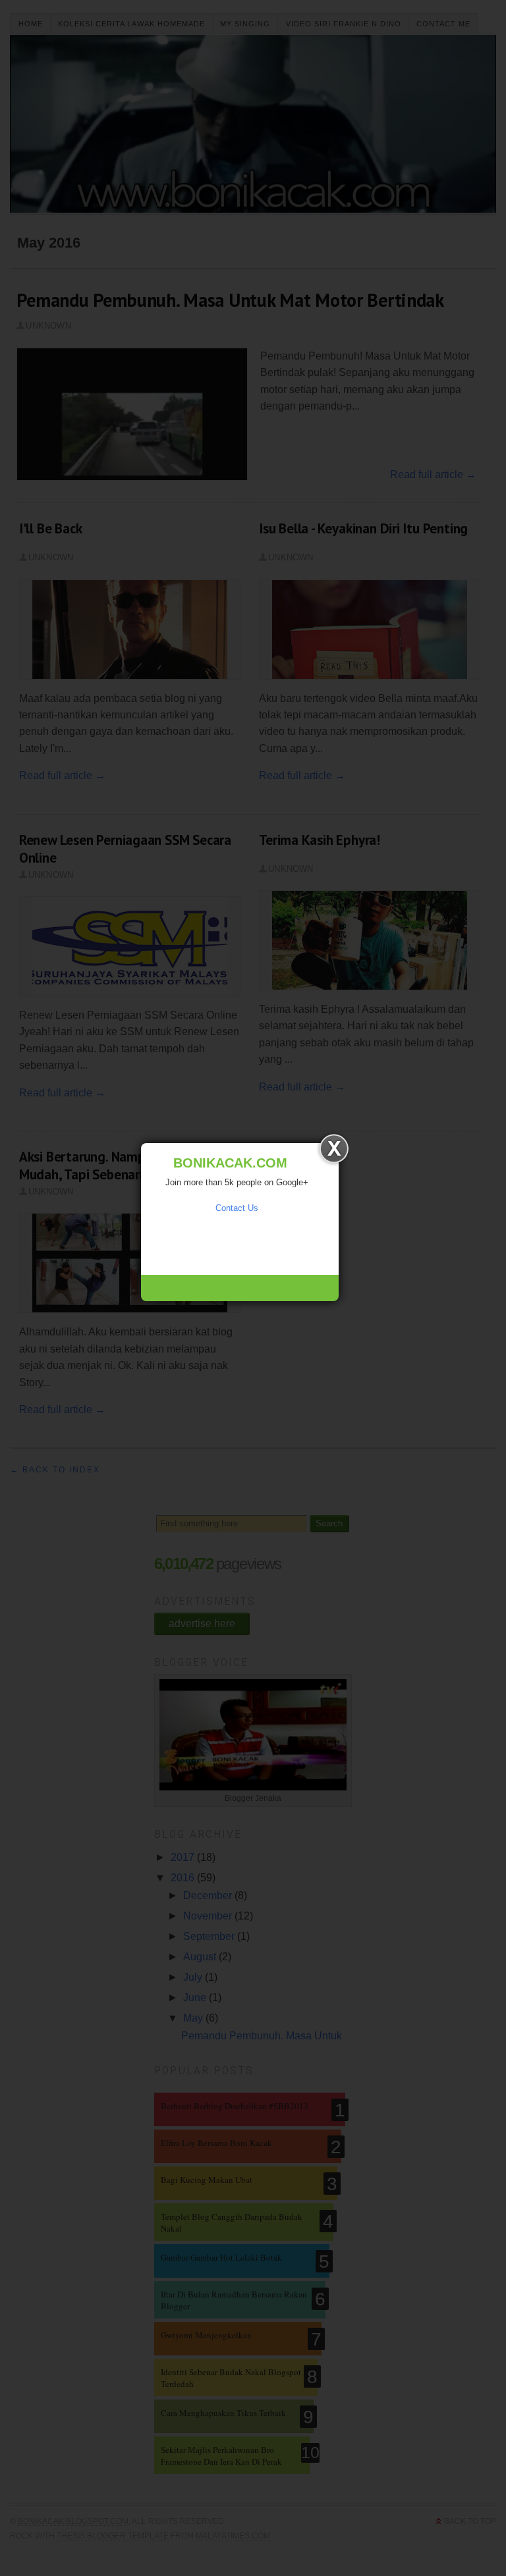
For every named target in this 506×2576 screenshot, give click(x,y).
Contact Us (237, 1208)
